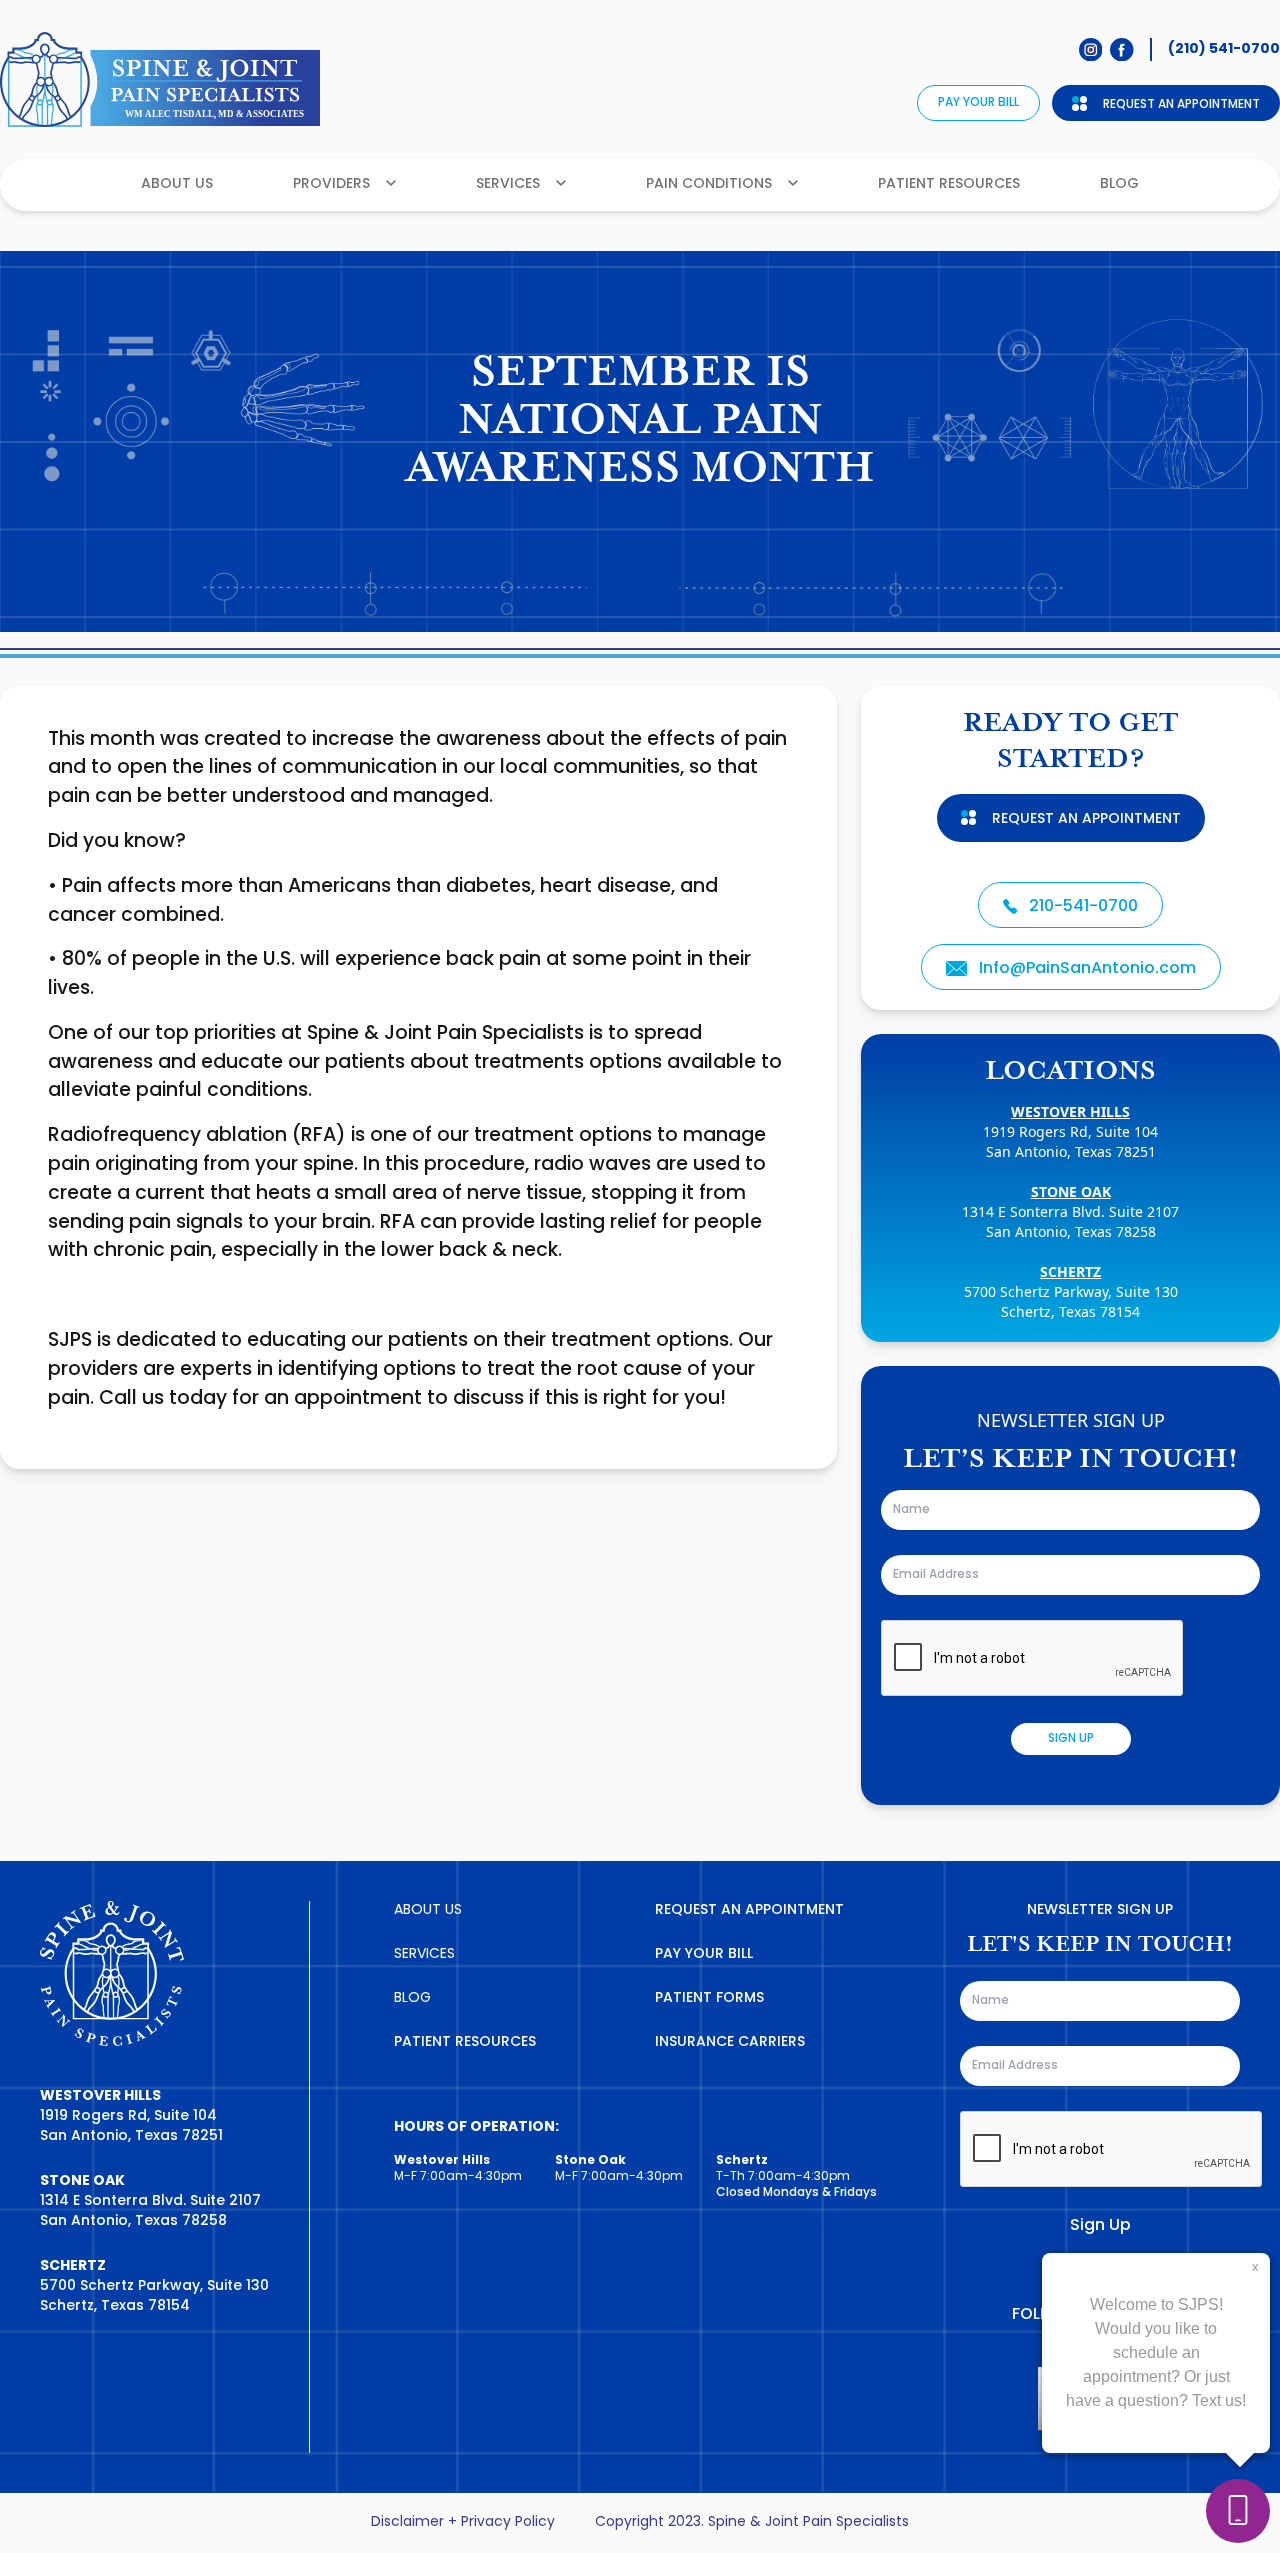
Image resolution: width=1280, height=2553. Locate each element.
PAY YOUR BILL (704, 1954)
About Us (177, 184)
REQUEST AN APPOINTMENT (749, 1910)
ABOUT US (428, 1910)
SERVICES (424, 1954)
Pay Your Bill (978, 103)
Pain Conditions (709, 184)
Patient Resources (949, 184)
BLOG (412, 1998)
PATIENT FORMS (709, 1998)
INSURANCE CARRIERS (730, 2042)
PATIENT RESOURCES (465, 2042)
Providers (331, 184)
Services (508, 184)
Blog (1119, 184)
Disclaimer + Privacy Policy (463, 2523)
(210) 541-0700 (1224, 49)
